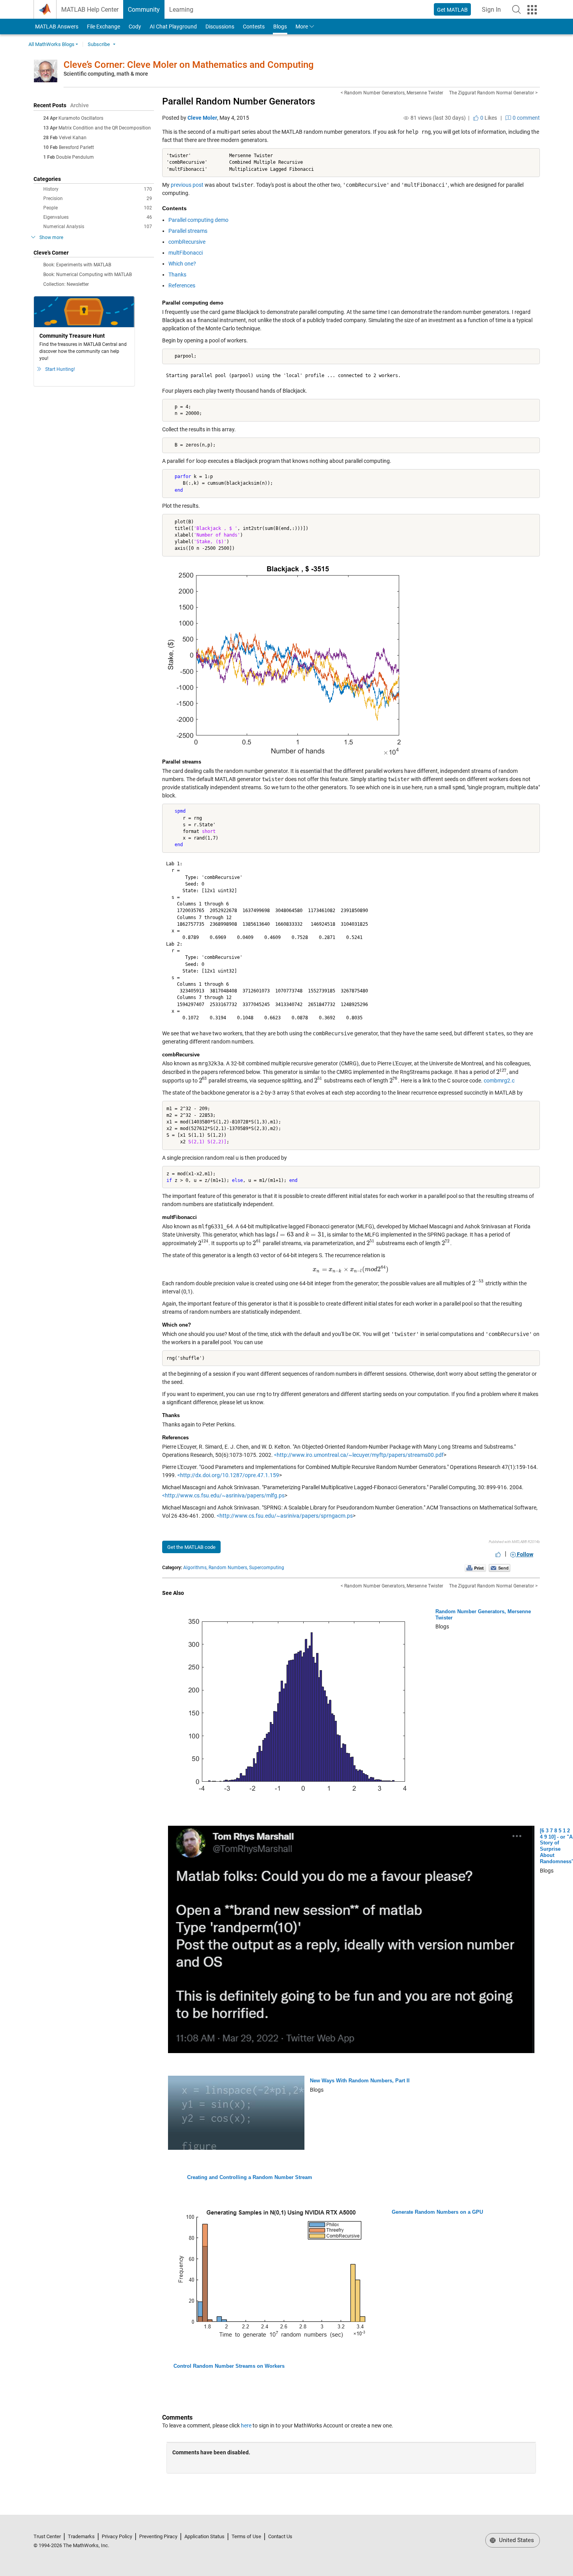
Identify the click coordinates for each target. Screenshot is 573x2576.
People (98, 208)
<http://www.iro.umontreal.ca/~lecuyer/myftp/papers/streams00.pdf (359, 1455)
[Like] (498, 1554)
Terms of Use (246, 2536)
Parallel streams (188, 231)
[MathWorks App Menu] (532, 10)
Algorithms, (195, 1568)
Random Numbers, (228, 1568)
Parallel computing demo (198, 220)
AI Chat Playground (173, 27)
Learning (181, 10)
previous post (187, 185)
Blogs (280, 27)
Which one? (182, 264)
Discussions (220, 27)
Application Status (204, 2536)
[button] (516, 9)
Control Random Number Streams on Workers (229, 2366)
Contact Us (280, 2536)
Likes (488, 118)
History (98, 189)
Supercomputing (267, 1568)
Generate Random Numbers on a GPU (437, 2212)
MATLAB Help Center (90, 10)
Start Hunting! (60, 369)
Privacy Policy (117, 2536)
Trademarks (81, 2536)
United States (516, 2540)
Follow (524, 1554)
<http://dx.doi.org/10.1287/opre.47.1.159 (228, 1475)
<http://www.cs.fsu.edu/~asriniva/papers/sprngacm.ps (285, 1516)
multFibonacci (186, 253)
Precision (98, 198)
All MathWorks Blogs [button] (51, 44)
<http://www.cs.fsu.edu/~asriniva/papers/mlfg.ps (223, 1495)
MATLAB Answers (56, 27)
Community (144, 10)
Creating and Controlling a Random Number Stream (250, 2177)
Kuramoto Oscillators (81, 118)
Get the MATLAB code (191, 1547)
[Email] (500, 1568)
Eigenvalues (98, 217)
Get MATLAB (452, 10)
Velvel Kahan (73, 138)
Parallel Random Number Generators (239, 101)
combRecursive (187, 242)
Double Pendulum (75, 157)
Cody (135, 27)
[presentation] (502, 1072)
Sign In (494, 12)
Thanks (177, 275)
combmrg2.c (499, 1081)
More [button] (302, 27)
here (246, 2425)
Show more (51, 237)
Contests (254, 27)
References (182, 285)
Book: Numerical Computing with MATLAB (88, 275)
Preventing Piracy (158, 2536)
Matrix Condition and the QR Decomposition (105, 128)
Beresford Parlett (76, 147)
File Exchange (103, 27)
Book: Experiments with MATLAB (77, 265)
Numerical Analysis (98, 227)
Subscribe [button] (99, 44)
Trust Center (47, 2536)
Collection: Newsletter (66, 284)
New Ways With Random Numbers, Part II (360, 2081)
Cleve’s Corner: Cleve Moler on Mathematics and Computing (189, 65)
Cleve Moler (202, 118)
